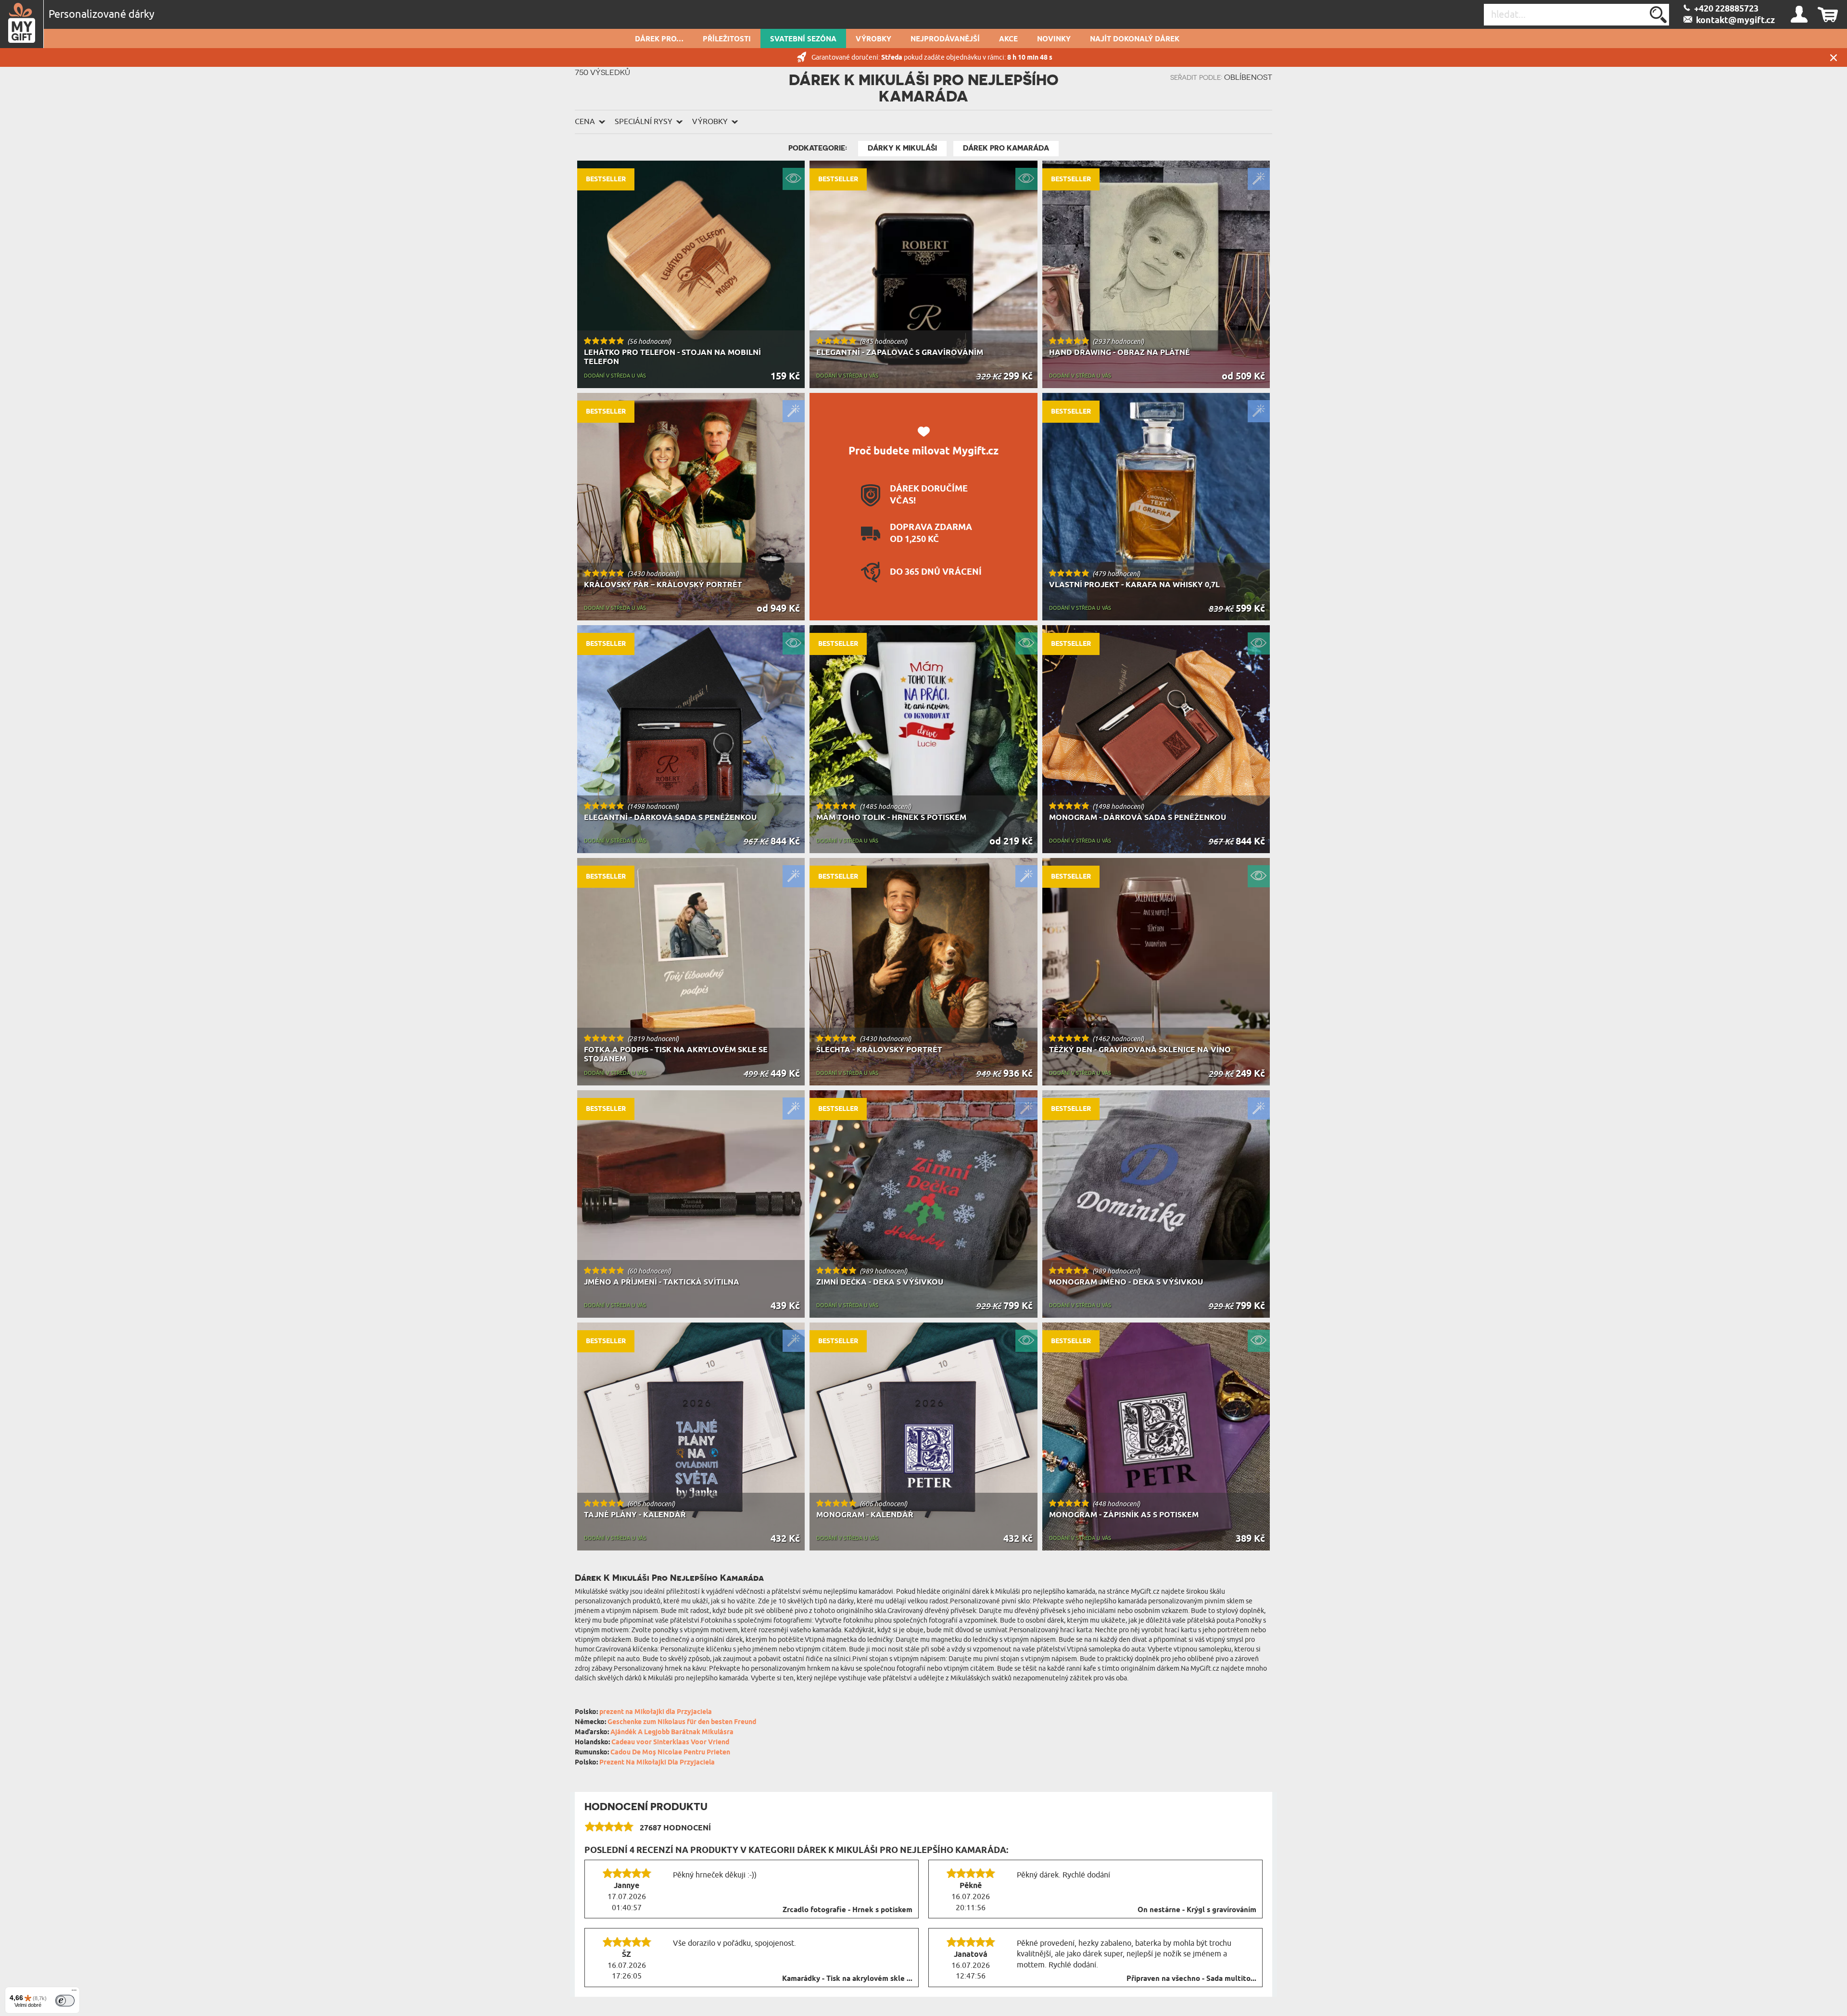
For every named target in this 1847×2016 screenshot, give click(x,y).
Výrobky (873, 39)
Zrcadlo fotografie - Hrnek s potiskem (848, 1910)
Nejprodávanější (945, 39)
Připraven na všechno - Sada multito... (1191, 1979)
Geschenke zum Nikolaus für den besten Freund (682, 1722)
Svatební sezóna (803, 39)
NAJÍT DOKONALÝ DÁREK (1135, 39)
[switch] (65, 2001)
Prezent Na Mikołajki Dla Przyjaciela (657, 1763)
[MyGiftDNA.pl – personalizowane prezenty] (22, 24)
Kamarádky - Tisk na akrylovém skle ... (847, 1979)
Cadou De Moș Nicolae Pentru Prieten (670, 1753)
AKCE (1008, 39)
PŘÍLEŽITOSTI (727, 39)
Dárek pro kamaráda (1006, 148)
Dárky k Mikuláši (902, 148)
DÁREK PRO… (659, 39)
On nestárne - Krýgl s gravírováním (1197, 1910)
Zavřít (1834, 57)
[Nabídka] (74, 1992)
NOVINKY (1054, 39)
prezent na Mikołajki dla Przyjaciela (656, 1712)
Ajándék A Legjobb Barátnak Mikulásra (672, 1732)
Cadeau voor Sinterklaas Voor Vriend (670, 1743)
